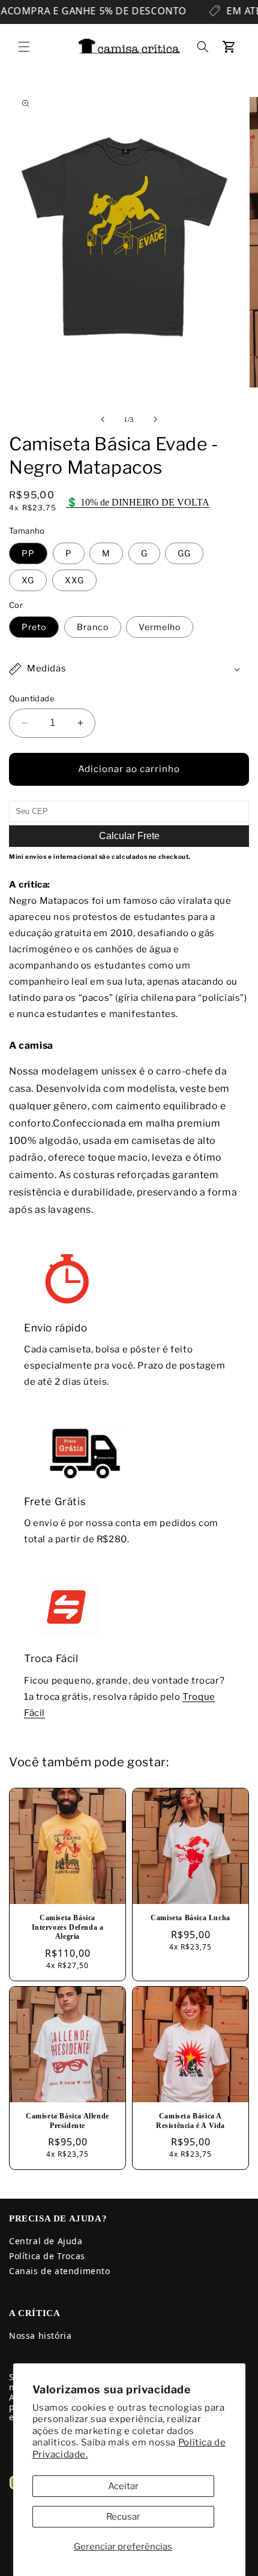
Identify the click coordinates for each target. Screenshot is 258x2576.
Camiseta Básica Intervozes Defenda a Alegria (68, 1927)
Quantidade (32, 698)
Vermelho (160, 627)
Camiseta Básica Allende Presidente (67, 2121)
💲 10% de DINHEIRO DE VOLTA (138, 502)
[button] (24, 47)
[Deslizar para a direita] (155, 419)
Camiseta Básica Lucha (190, 1918)
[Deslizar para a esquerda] (103, 419)
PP (28, 553)
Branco (93, 627)
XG (28, 580)
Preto (34, 627)
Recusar (123, 2517)
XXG (74, 580)
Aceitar (123, 2486)
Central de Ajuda (46, 2241)
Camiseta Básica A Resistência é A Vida (190, 2121)
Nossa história (40, 2336)
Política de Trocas (47, 2256)
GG (184, 553)
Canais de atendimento (60, 2271)
